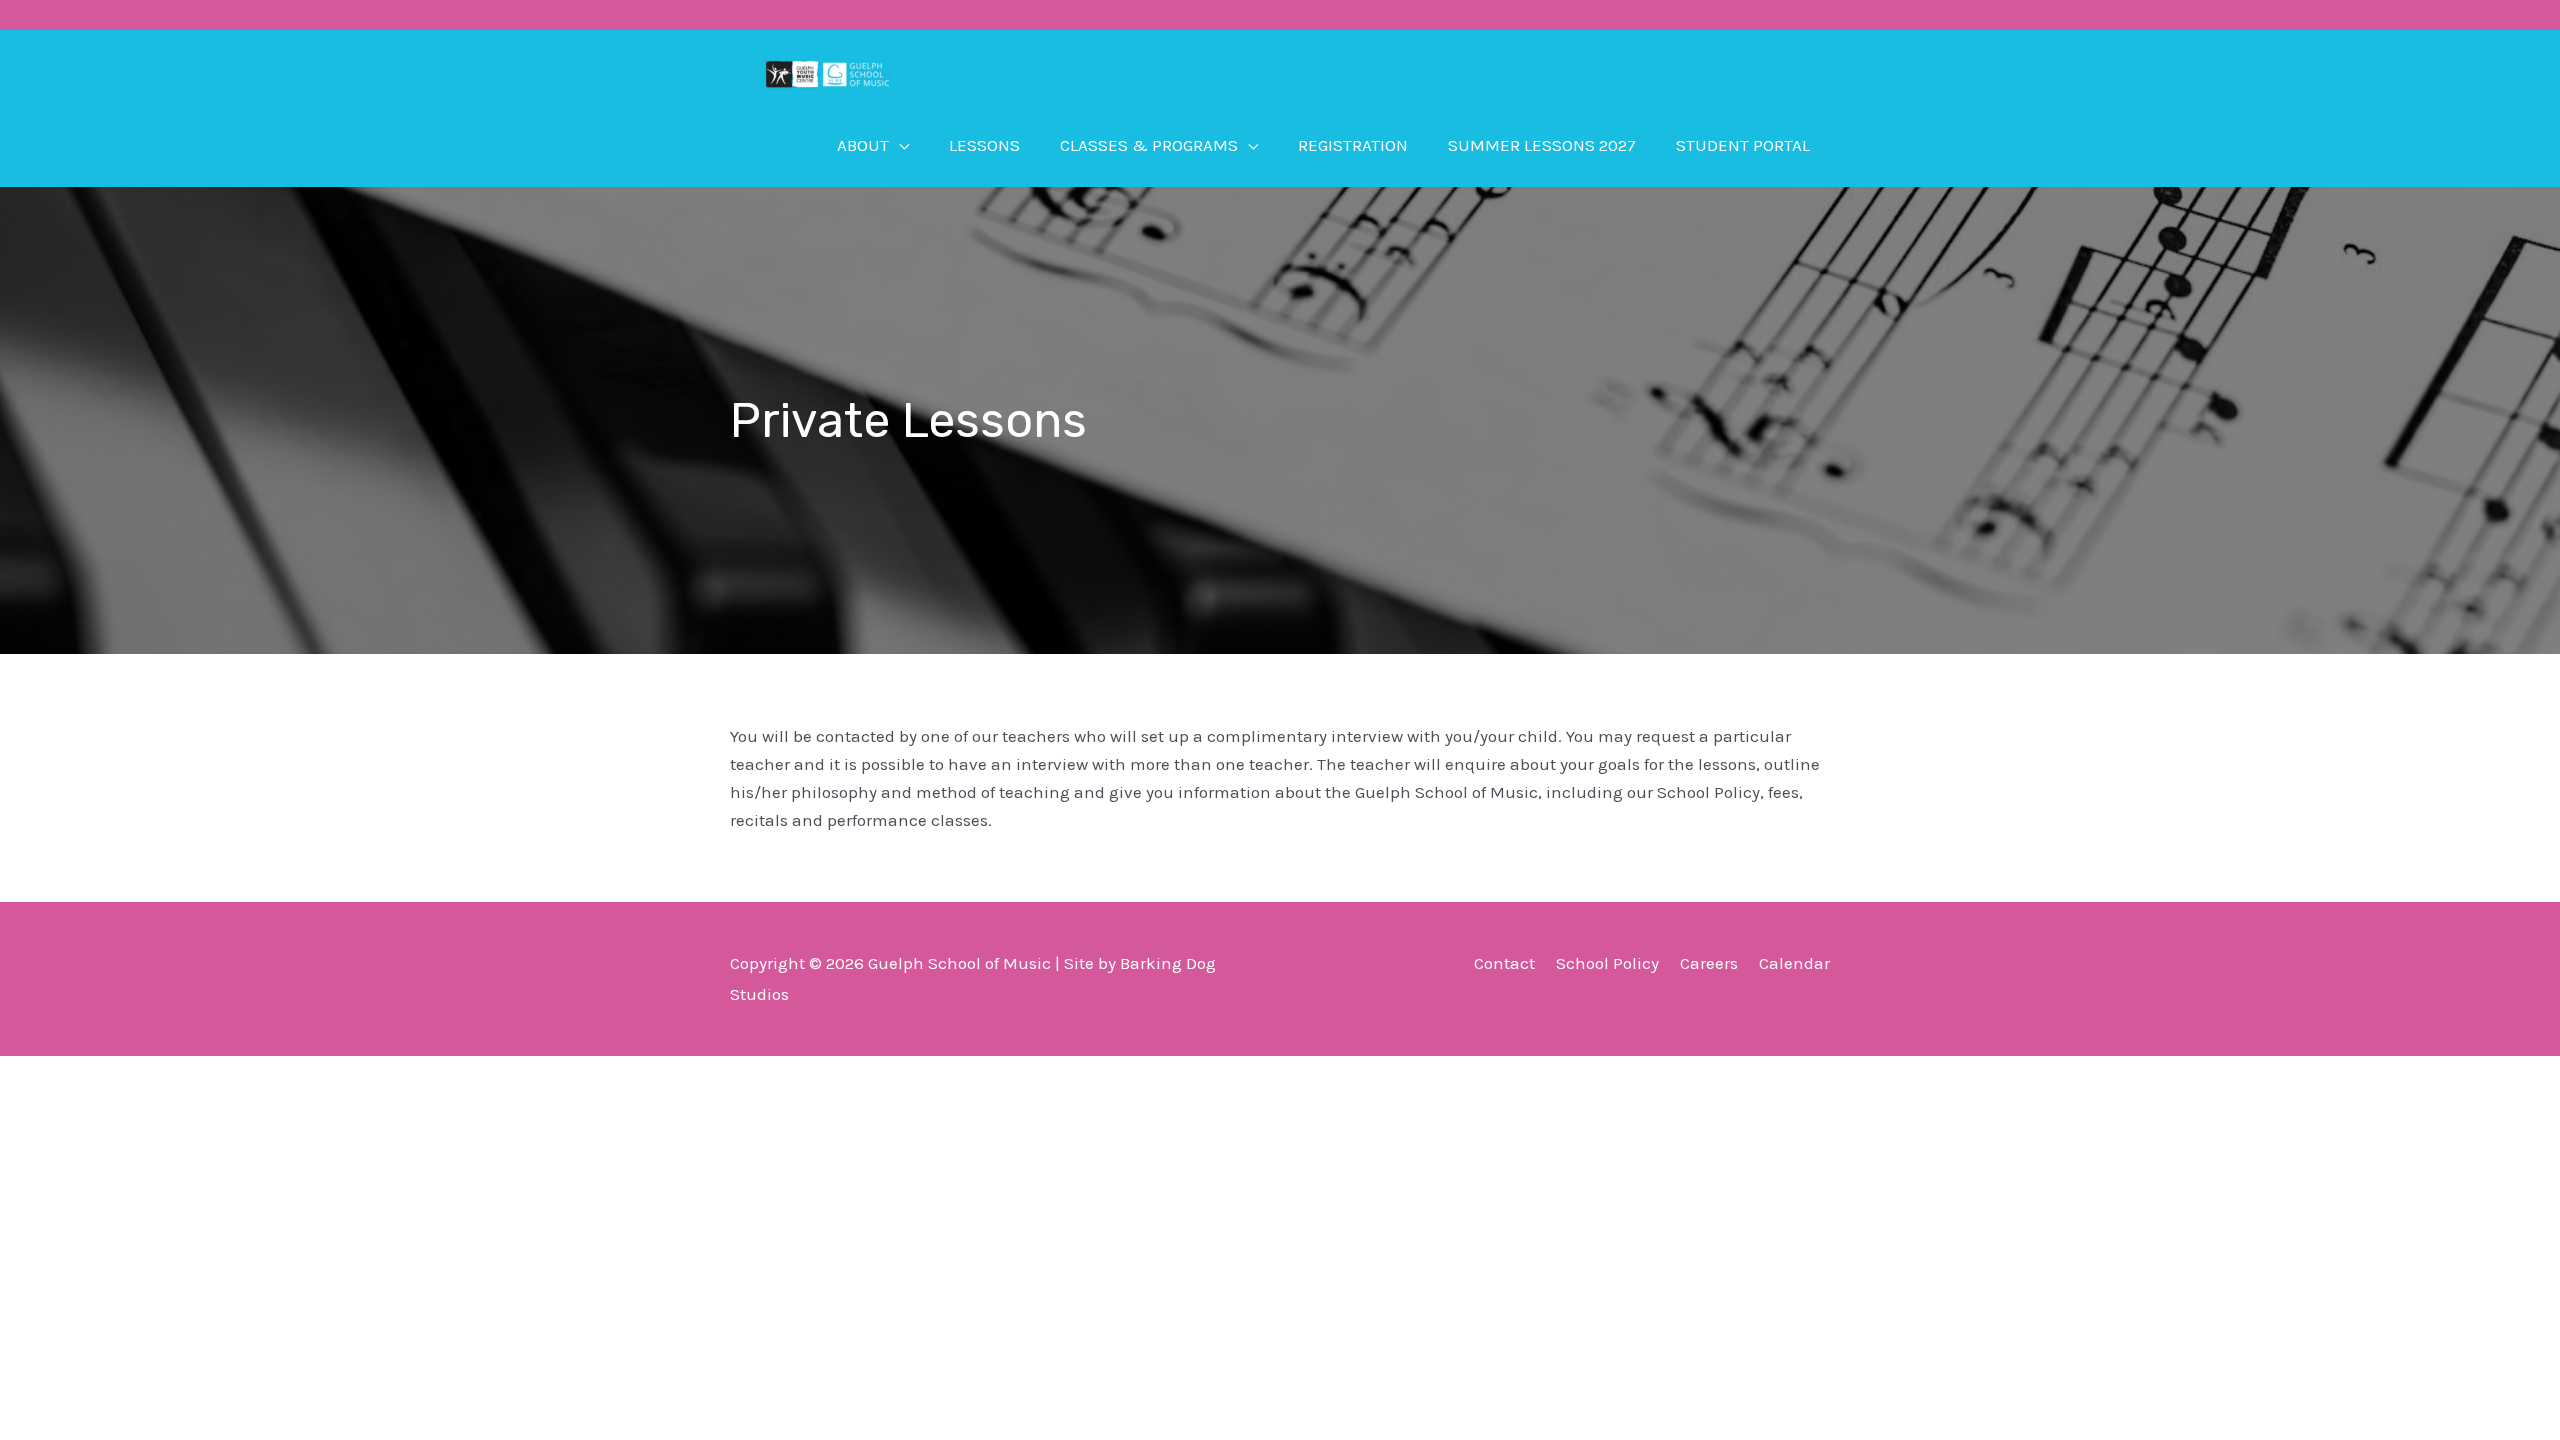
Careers (1709, 963)
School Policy (1607, 963)
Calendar (1794, 963)
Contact (1504, 963)
